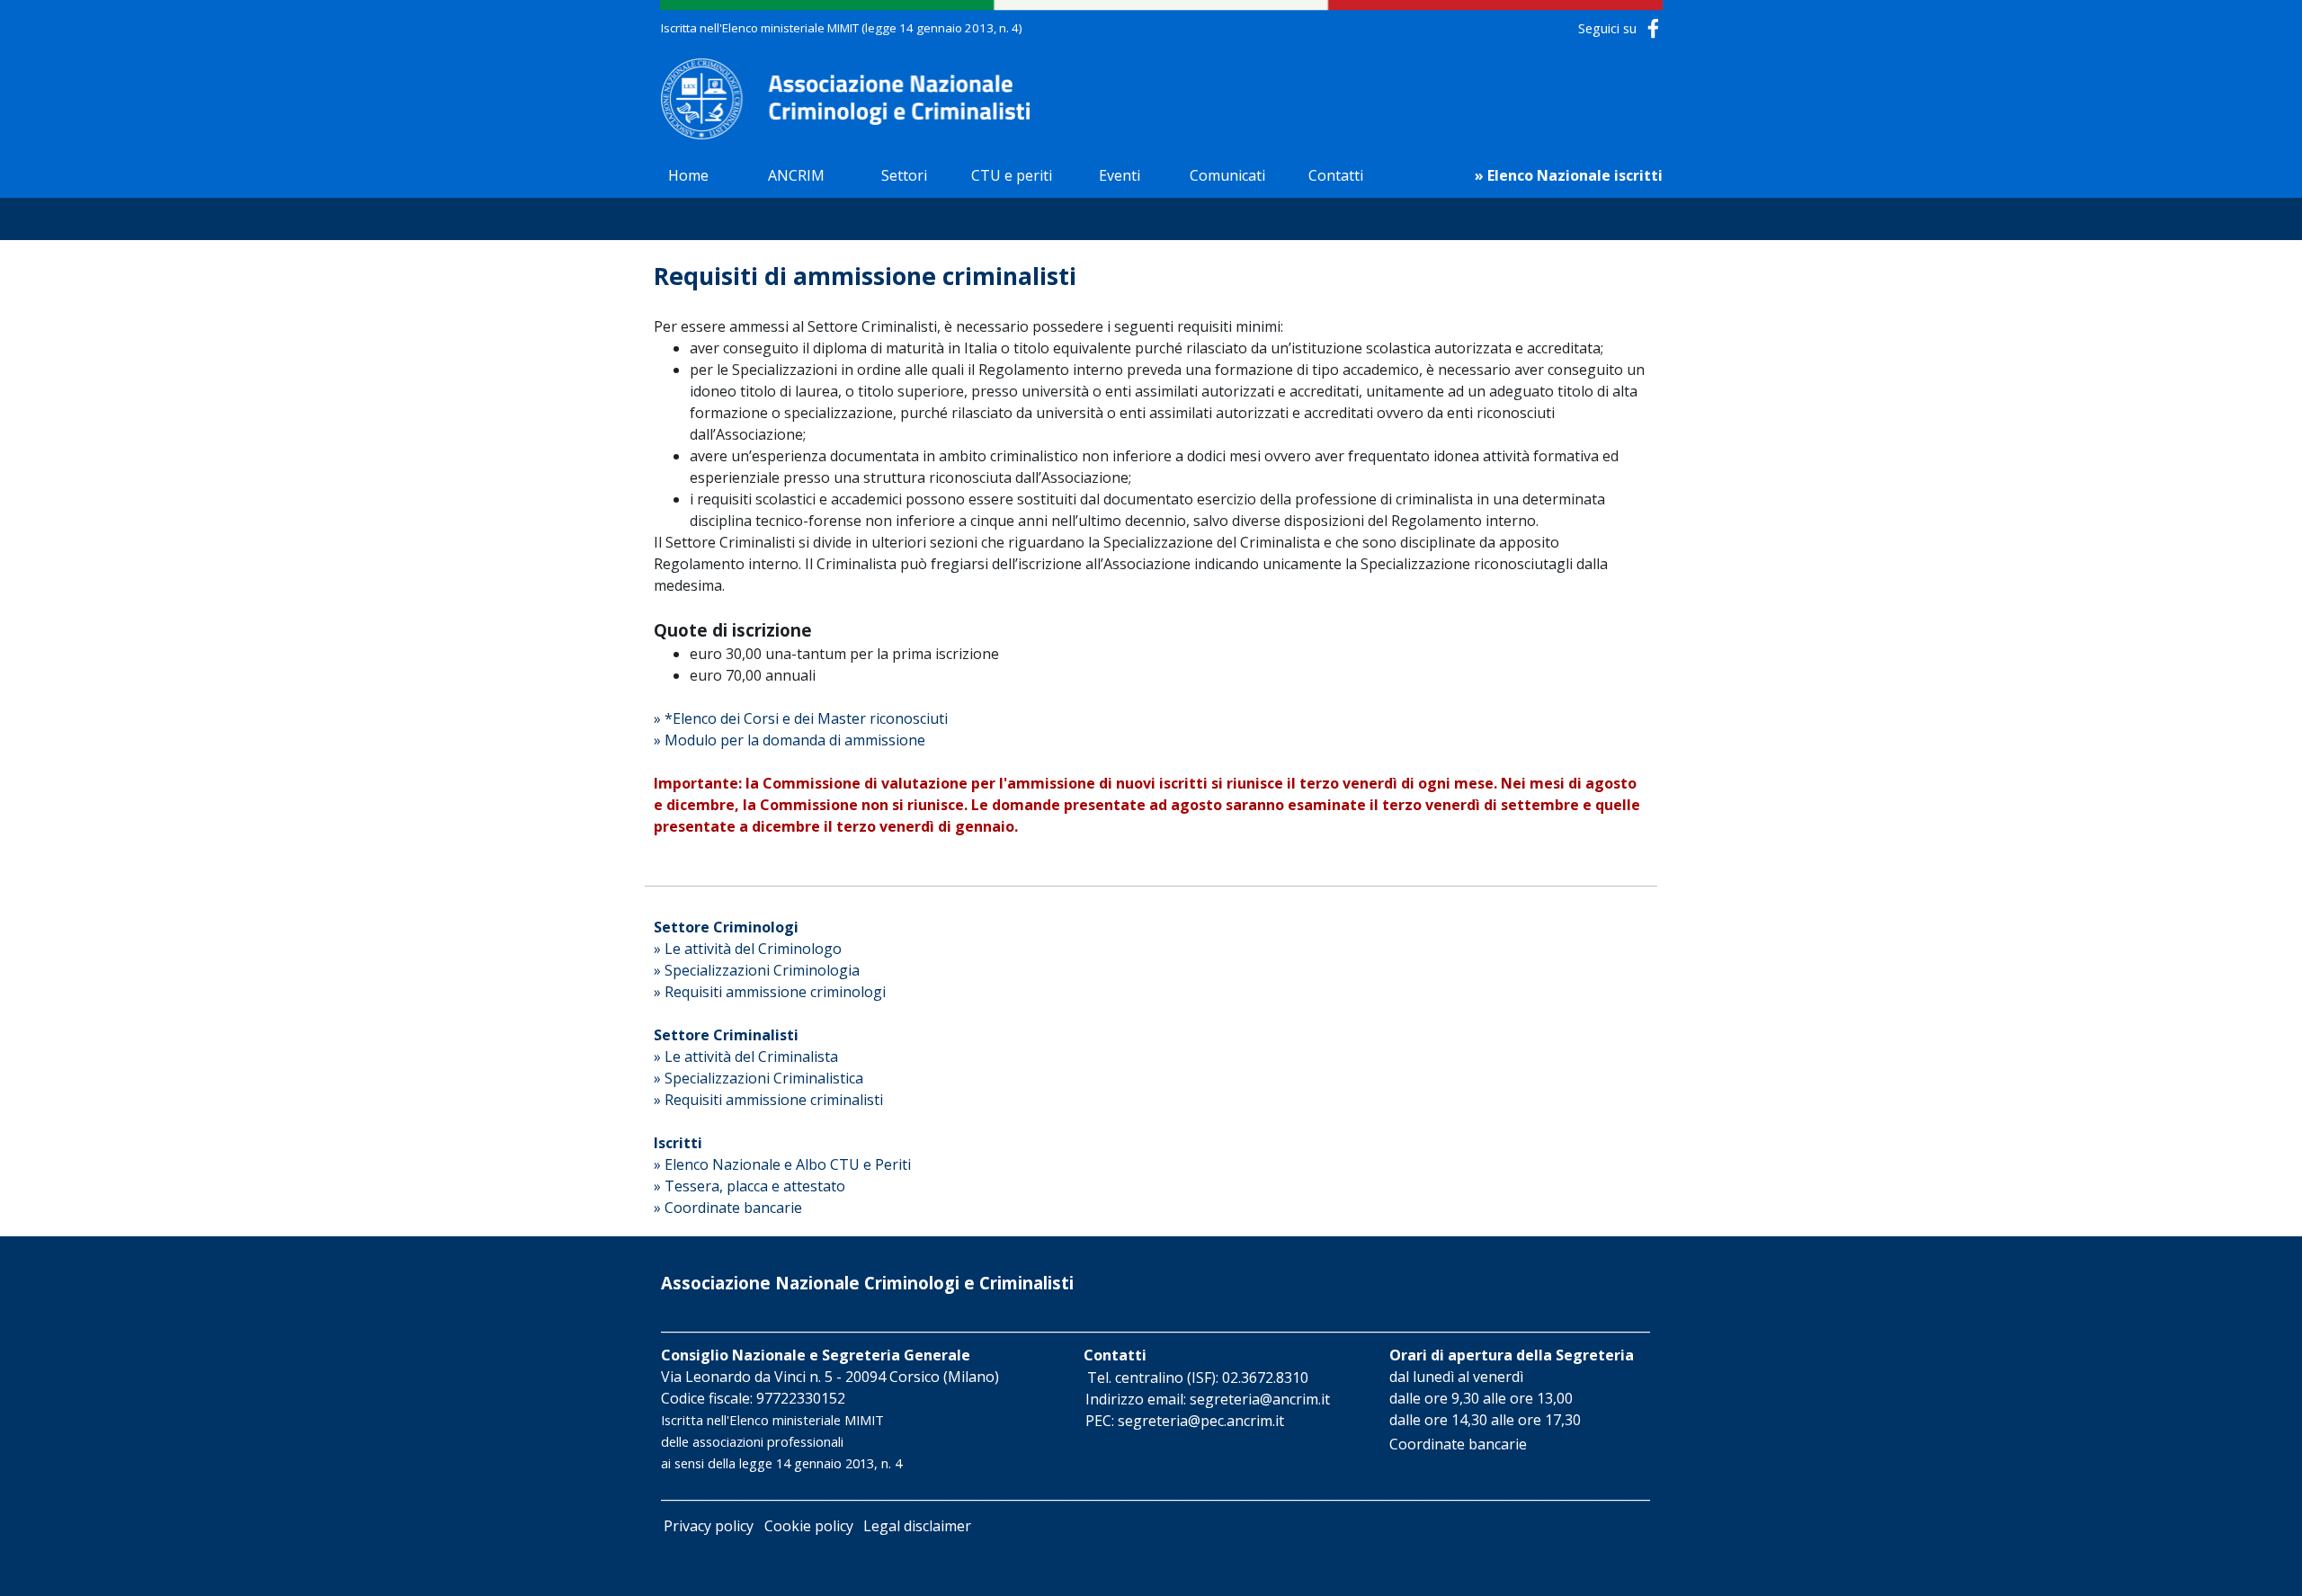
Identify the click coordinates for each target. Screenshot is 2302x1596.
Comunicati (1227, 175)
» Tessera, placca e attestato (749, 1186)
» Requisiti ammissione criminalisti (768, 1100)
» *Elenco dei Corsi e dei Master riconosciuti (801, 718)
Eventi (1120, 175)
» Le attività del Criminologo (748, 949)
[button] (1197, 1378)
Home (688, 175)
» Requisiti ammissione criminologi (770, 992)
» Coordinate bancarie (728, 1208)
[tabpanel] (877, 27)
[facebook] (1653, 28)
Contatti (1336, 175)
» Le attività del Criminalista (746, 1057)
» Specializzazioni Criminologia (757, 970)
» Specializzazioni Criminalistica (758, 1078)
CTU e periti (1012, 175)
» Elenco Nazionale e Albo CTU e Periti (782, 1164)
